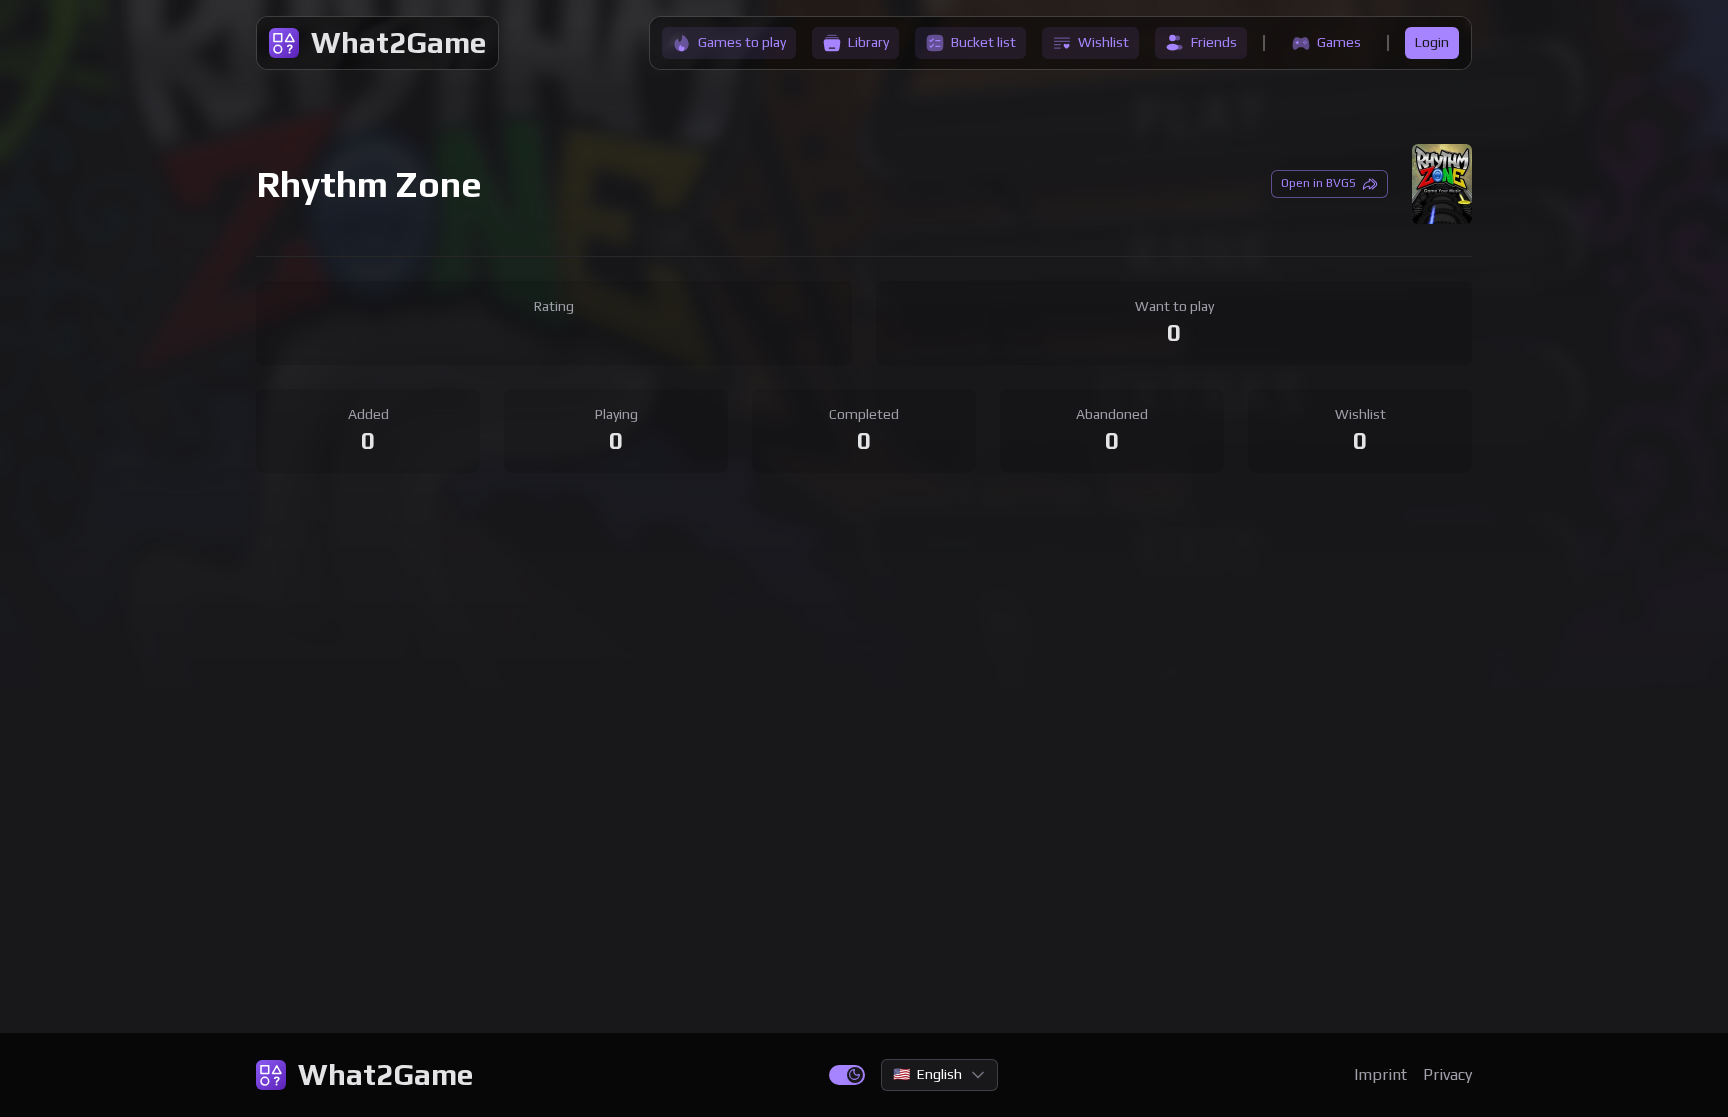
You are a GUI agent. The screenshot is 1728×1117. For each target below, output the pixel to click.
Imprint (1380, 1074)
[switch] (847, 1075)
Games (1339, 42)
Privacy (1447, 1074)
